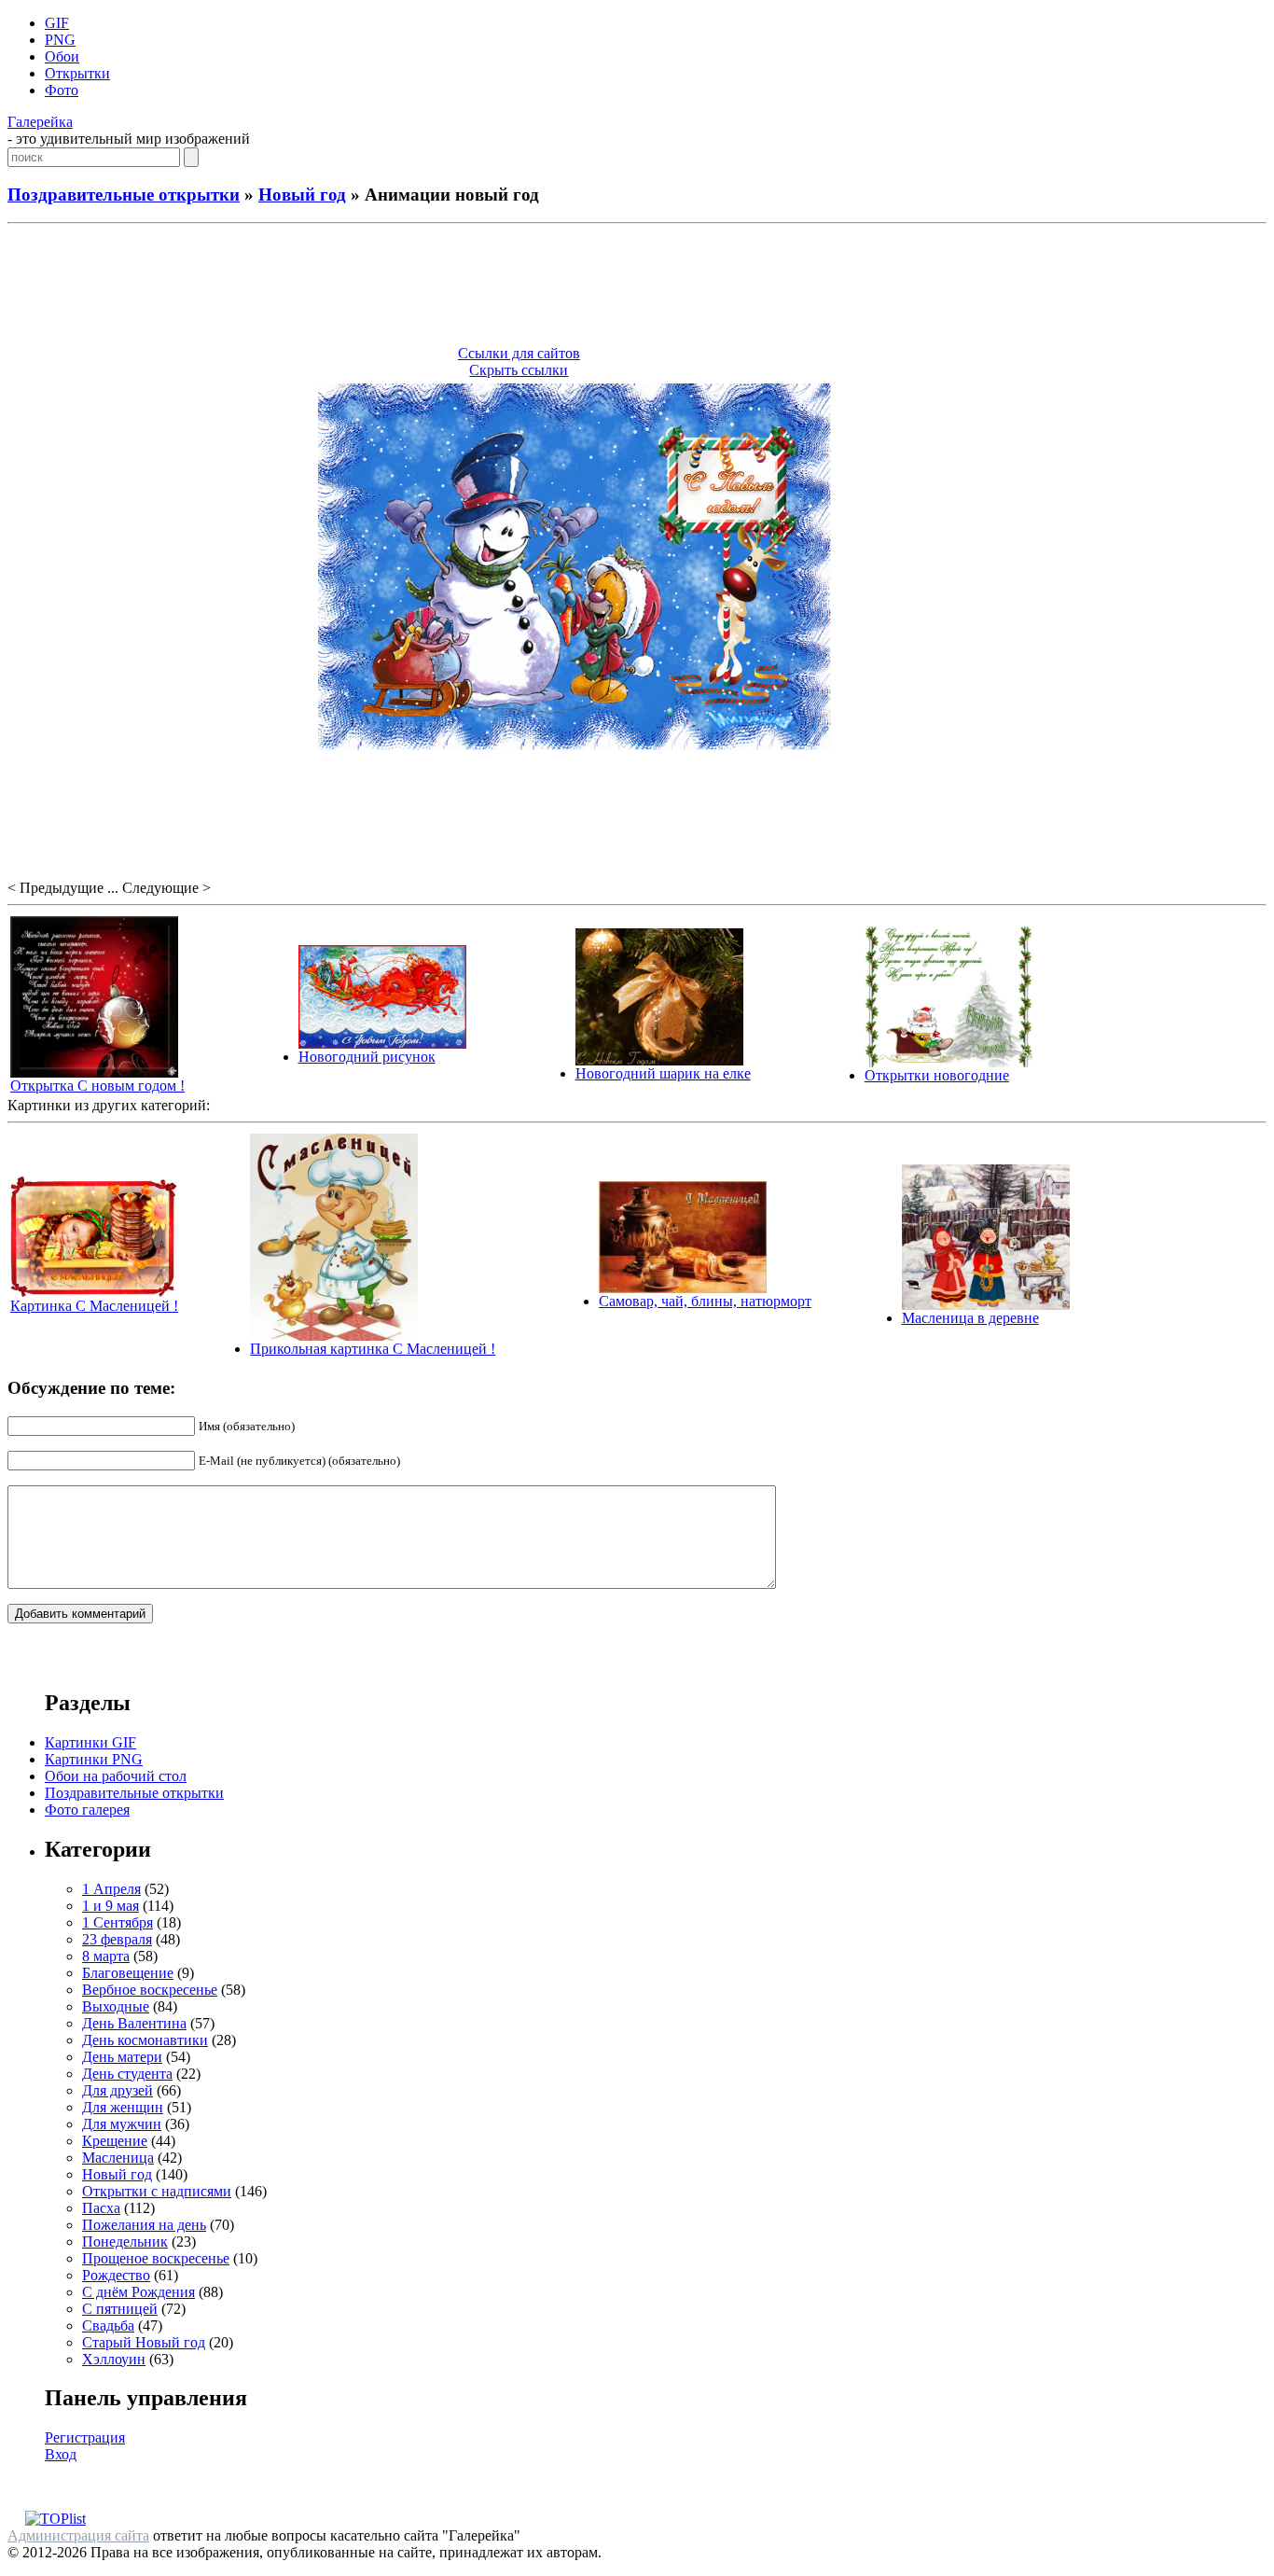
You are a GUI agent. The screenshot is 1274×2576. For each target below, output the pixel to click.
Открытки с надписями (157, 2191)
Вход (61, 2454)
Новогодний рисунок (367, 1057)
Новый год (302, 195)
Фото (62, 90)
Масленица (118, 2158)
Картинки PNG (94, 1759)
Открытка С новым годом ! (97, 1086)
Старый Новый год (144, 2342)
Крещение (115, 2141)
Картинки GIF (90, 1742)
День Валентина (134, 2023)
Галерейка (40, 122)
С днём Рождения (138, 2292)
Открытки (77, 73)
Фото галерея (87, 1810)
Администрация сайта (78, 2535)
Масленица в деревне (970, 1318)
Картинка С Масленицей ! (94, 1306)
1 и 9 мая (111, 1906)
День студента (127, 2074)
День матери (122, 2057)
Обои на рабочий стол (116, 1776)
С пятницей (120, 2309)
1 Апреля (111, 1889)
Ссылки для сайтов (519, 353)
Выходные (116, 2006)
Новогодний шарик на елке (663, 1073)
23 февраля (117, 1939)
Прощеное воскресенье (156, 2258)
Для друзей (118, 2090)
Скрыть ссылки (519, 370)
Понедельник (125, 2242)
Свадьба (108, 2325)
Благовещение (128, 1973)
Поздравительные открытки (124, 195)
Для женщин (123, 2107)
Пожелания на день (144, 2225)
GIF (57, 23)
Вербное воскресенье (150, 1990)
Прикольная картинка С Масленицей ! (373, 1349)
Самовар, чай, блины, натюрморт (705, 1301)
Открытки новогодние (937, 1075)
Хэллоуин (114, 2359)
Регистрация (85, 2437)
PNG (60, 40)
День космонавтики (145, 2040)
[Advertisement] (637, 287)
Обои (62, 56)
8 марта (106, 1956)
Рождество (116, 2275)
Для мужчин (122, 2124)
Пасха (101, 2208)
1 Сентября (118, 1922)
